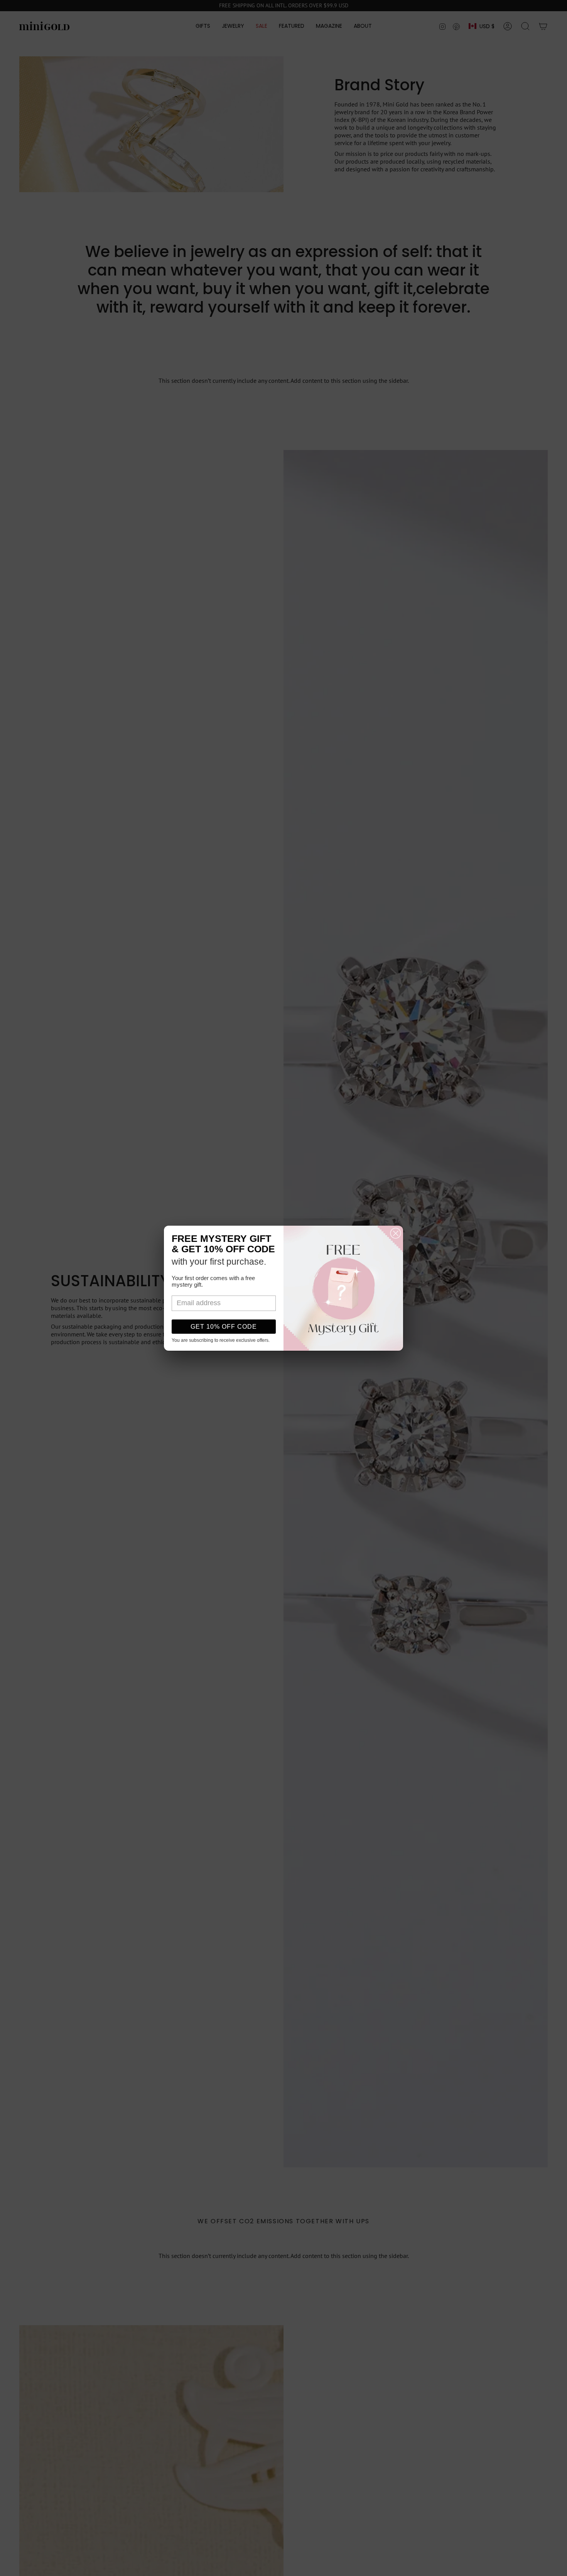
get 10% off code (224, 1327)
